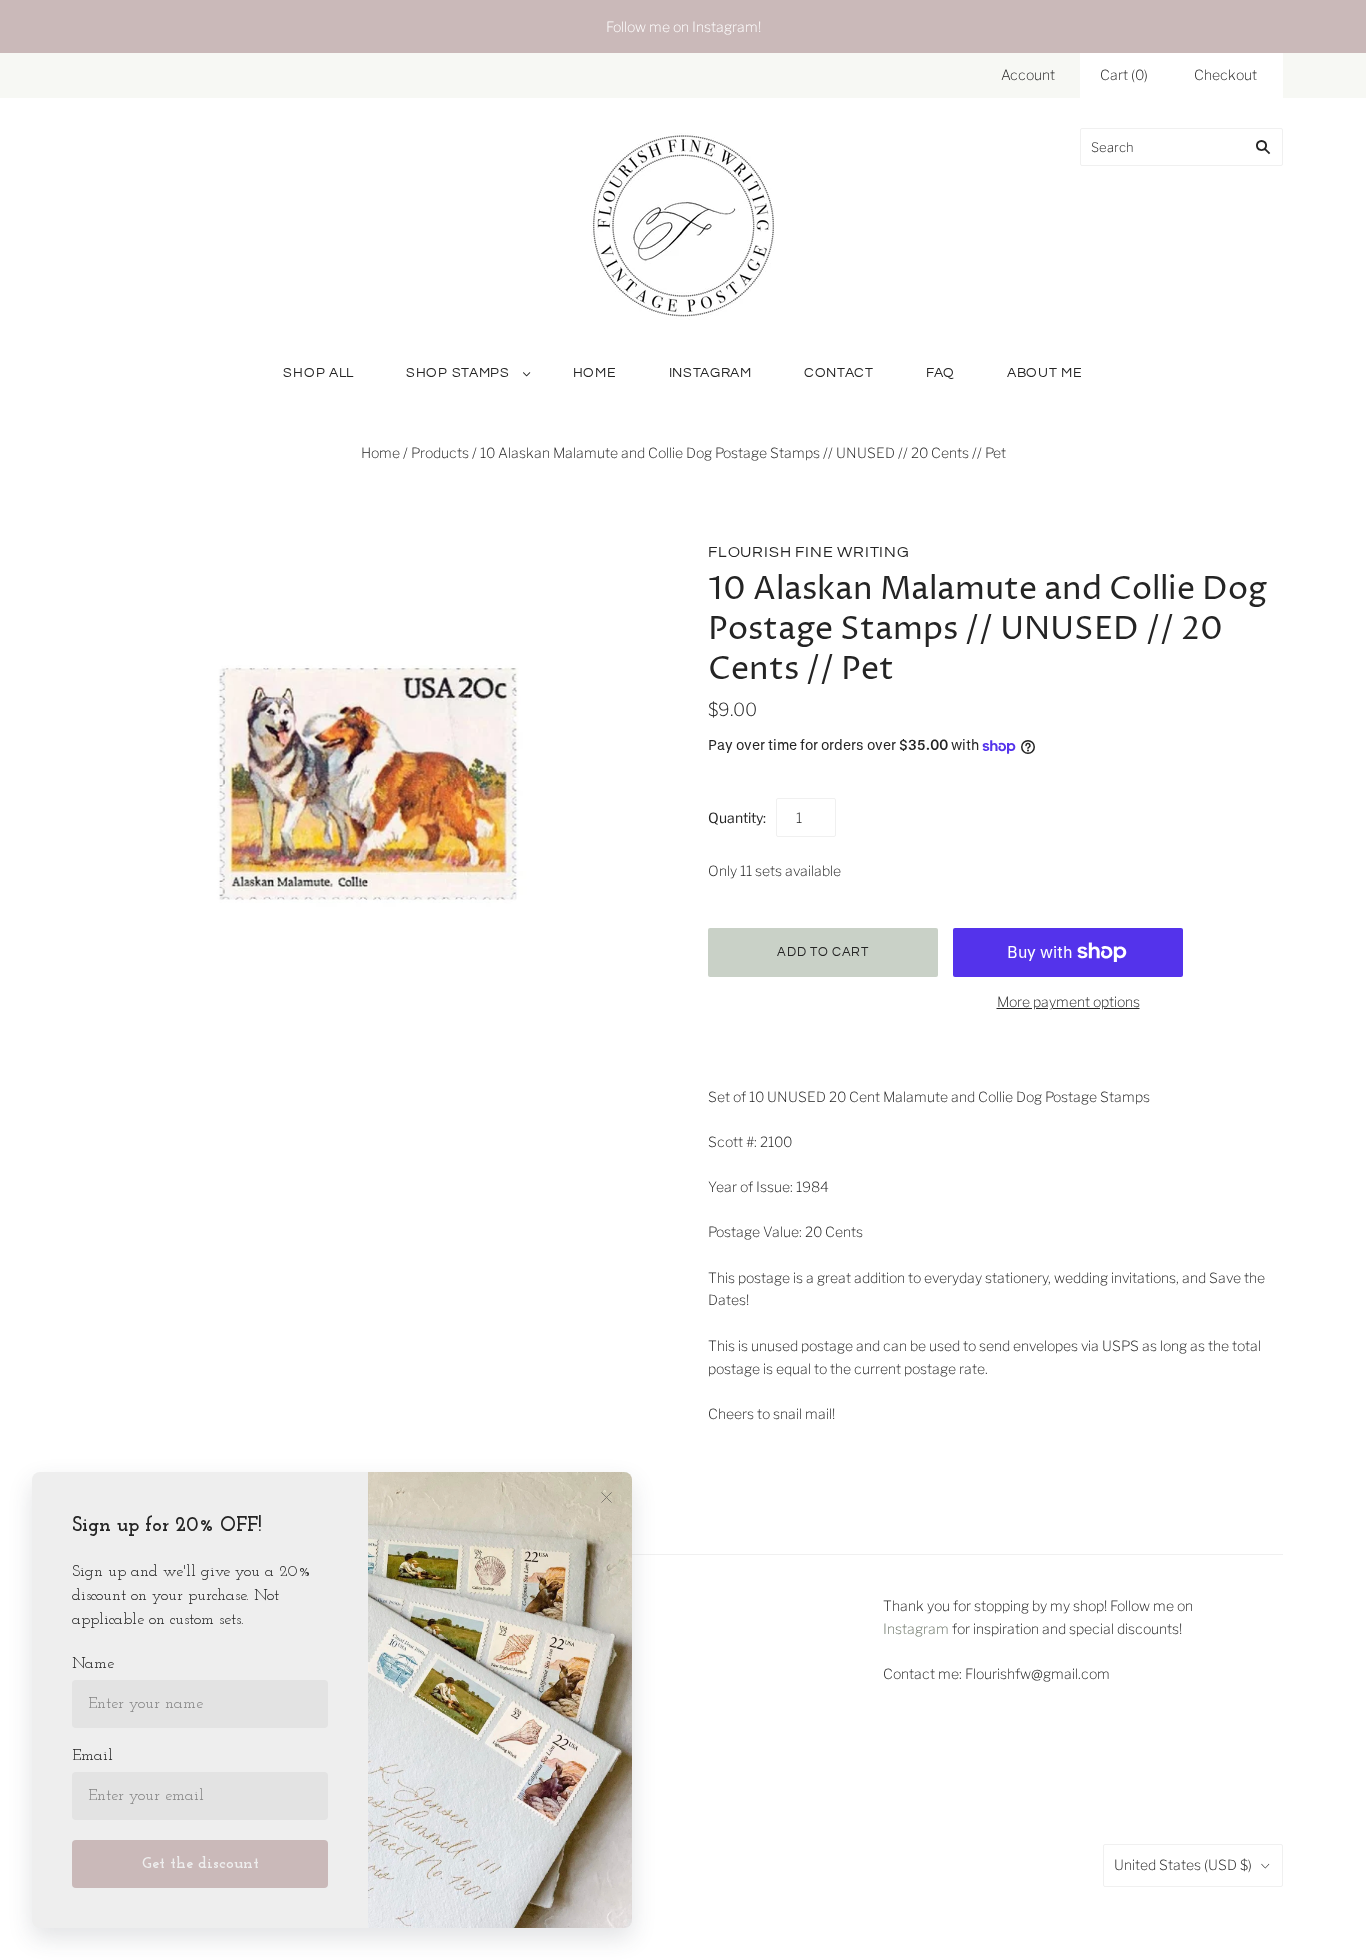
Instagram (710, 373)
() (1124, 74)
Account (1028, 74)
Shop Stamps (458, 373)
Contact (839, 373)
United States (1183, 1864)
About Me (1045, 373)
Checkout (1225, 74)
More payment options (1068, 1001)
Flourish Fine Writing (809, 552)
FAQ (940, 373)
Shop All (318, 373)
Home (595, 373)
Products (440, 452)
